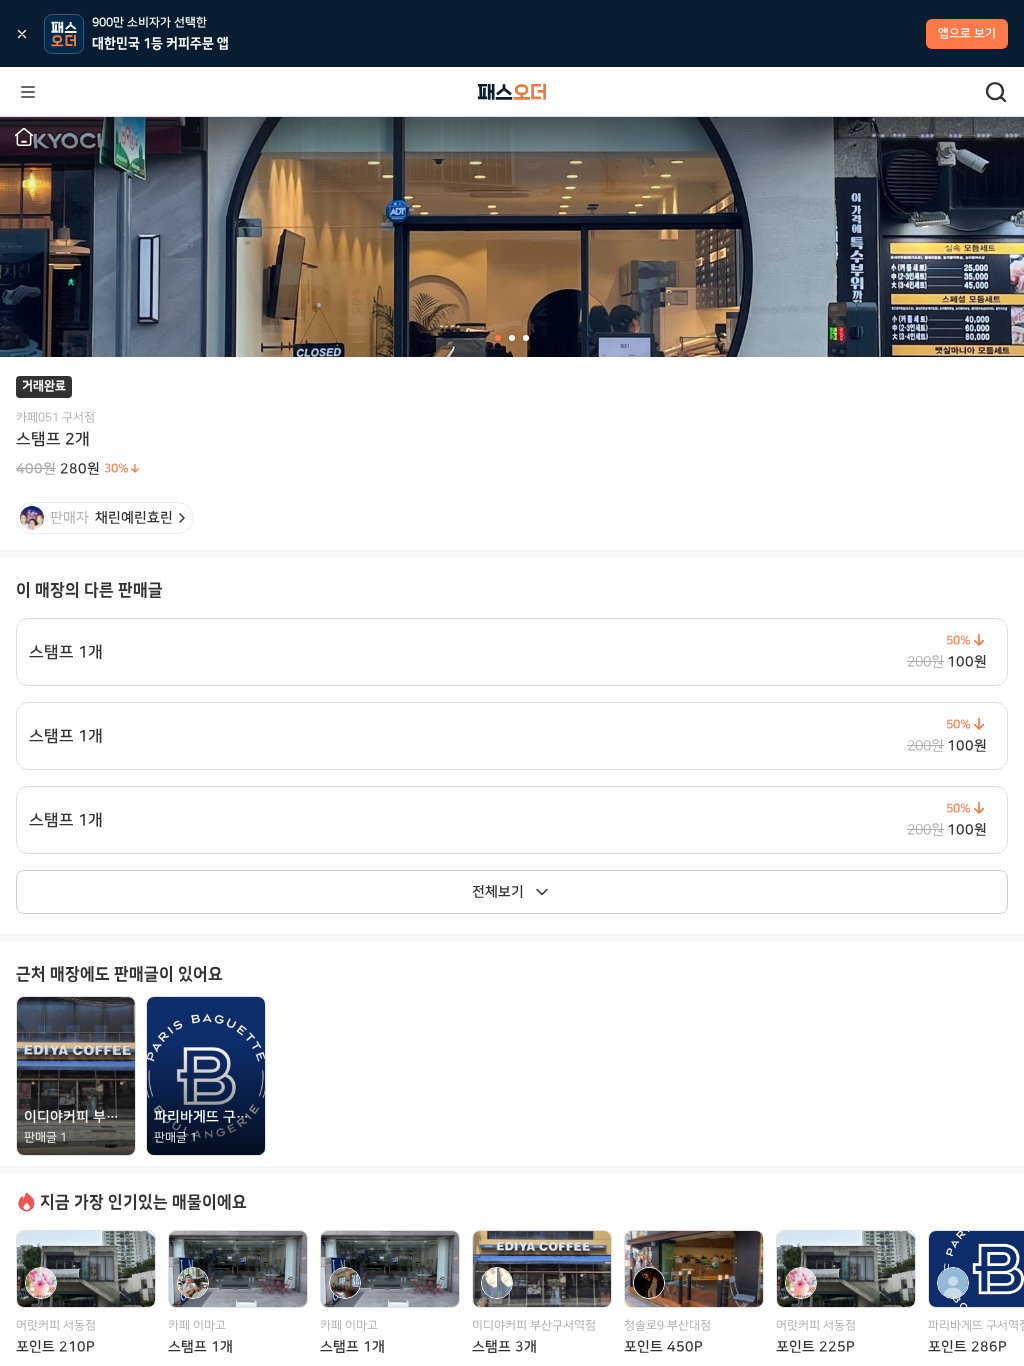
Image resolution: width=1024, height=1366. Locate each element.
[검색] (996, 92)
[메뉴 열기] (28, 92)
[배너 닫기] (22, 34)
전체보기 (498, 892)
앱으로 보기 (967, 33)
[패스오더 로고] (512, 92)
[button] (24, 137)
